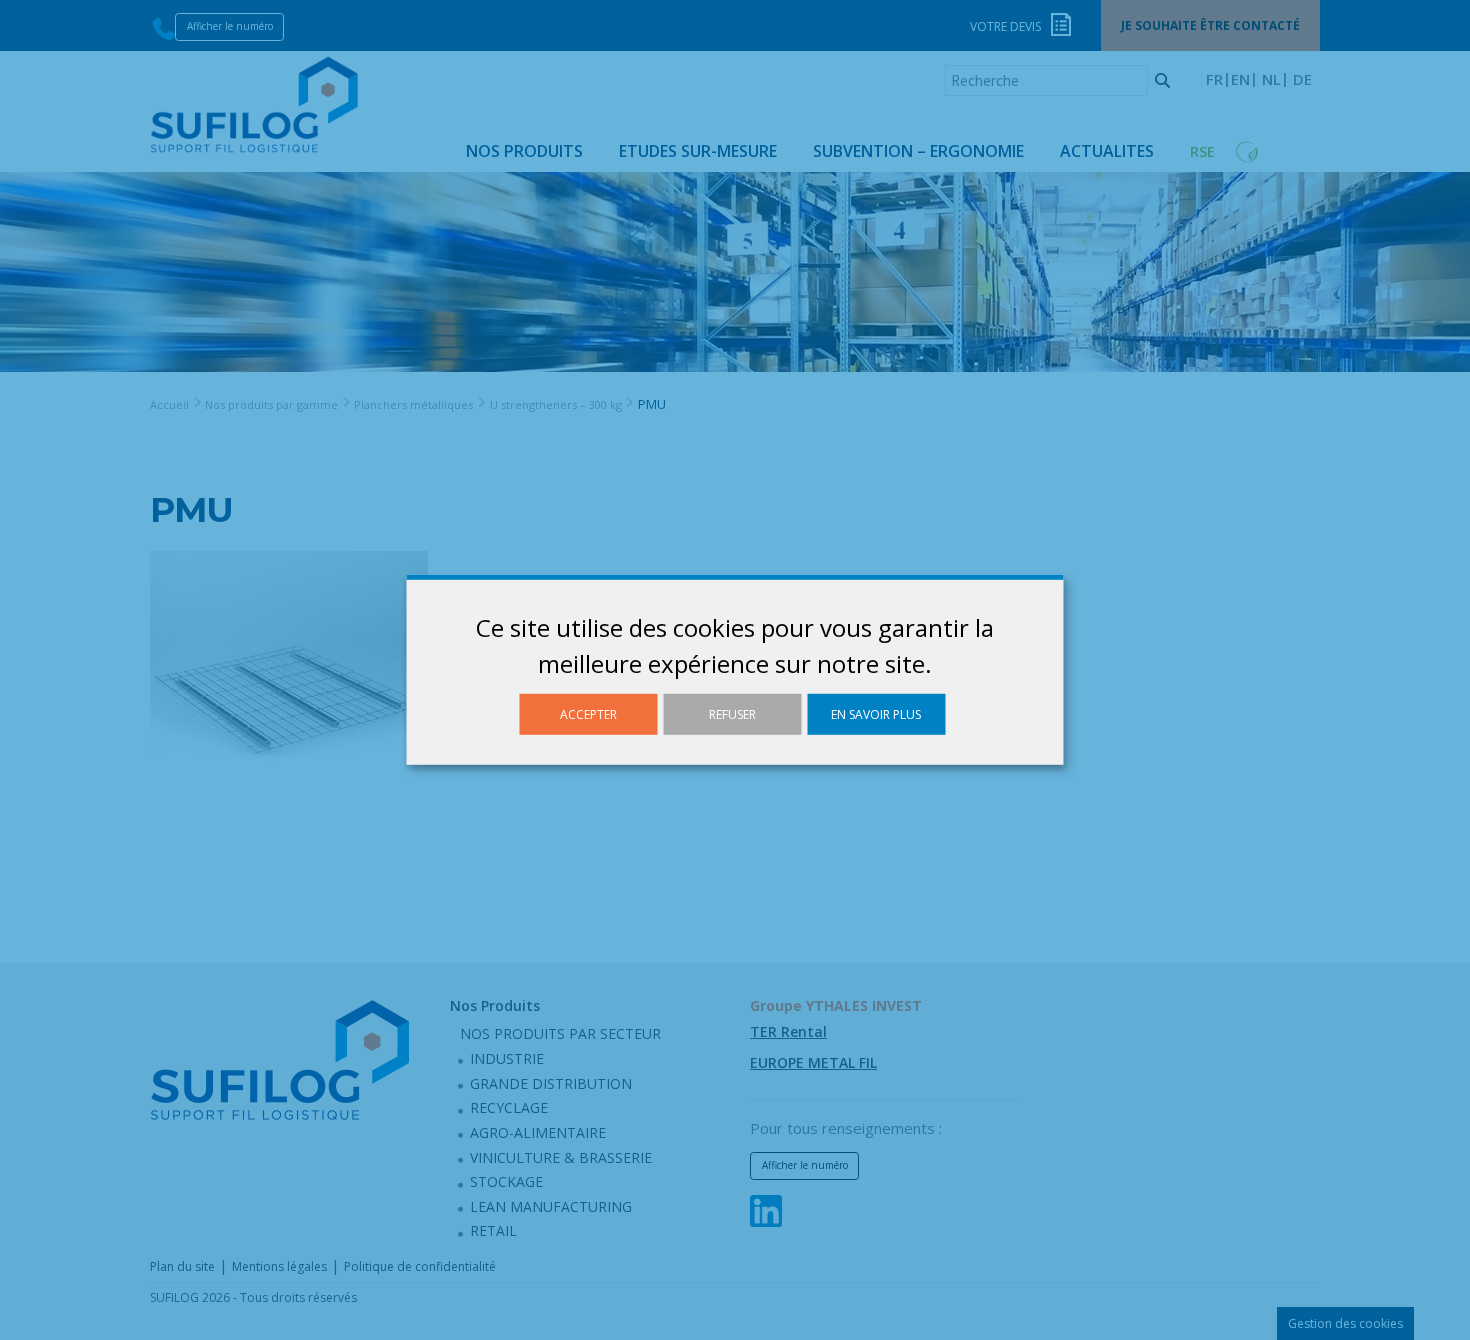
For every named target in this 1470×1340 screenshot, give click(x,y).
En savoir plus (876, 714)
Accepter (588, 714)
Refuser (732, 714)
